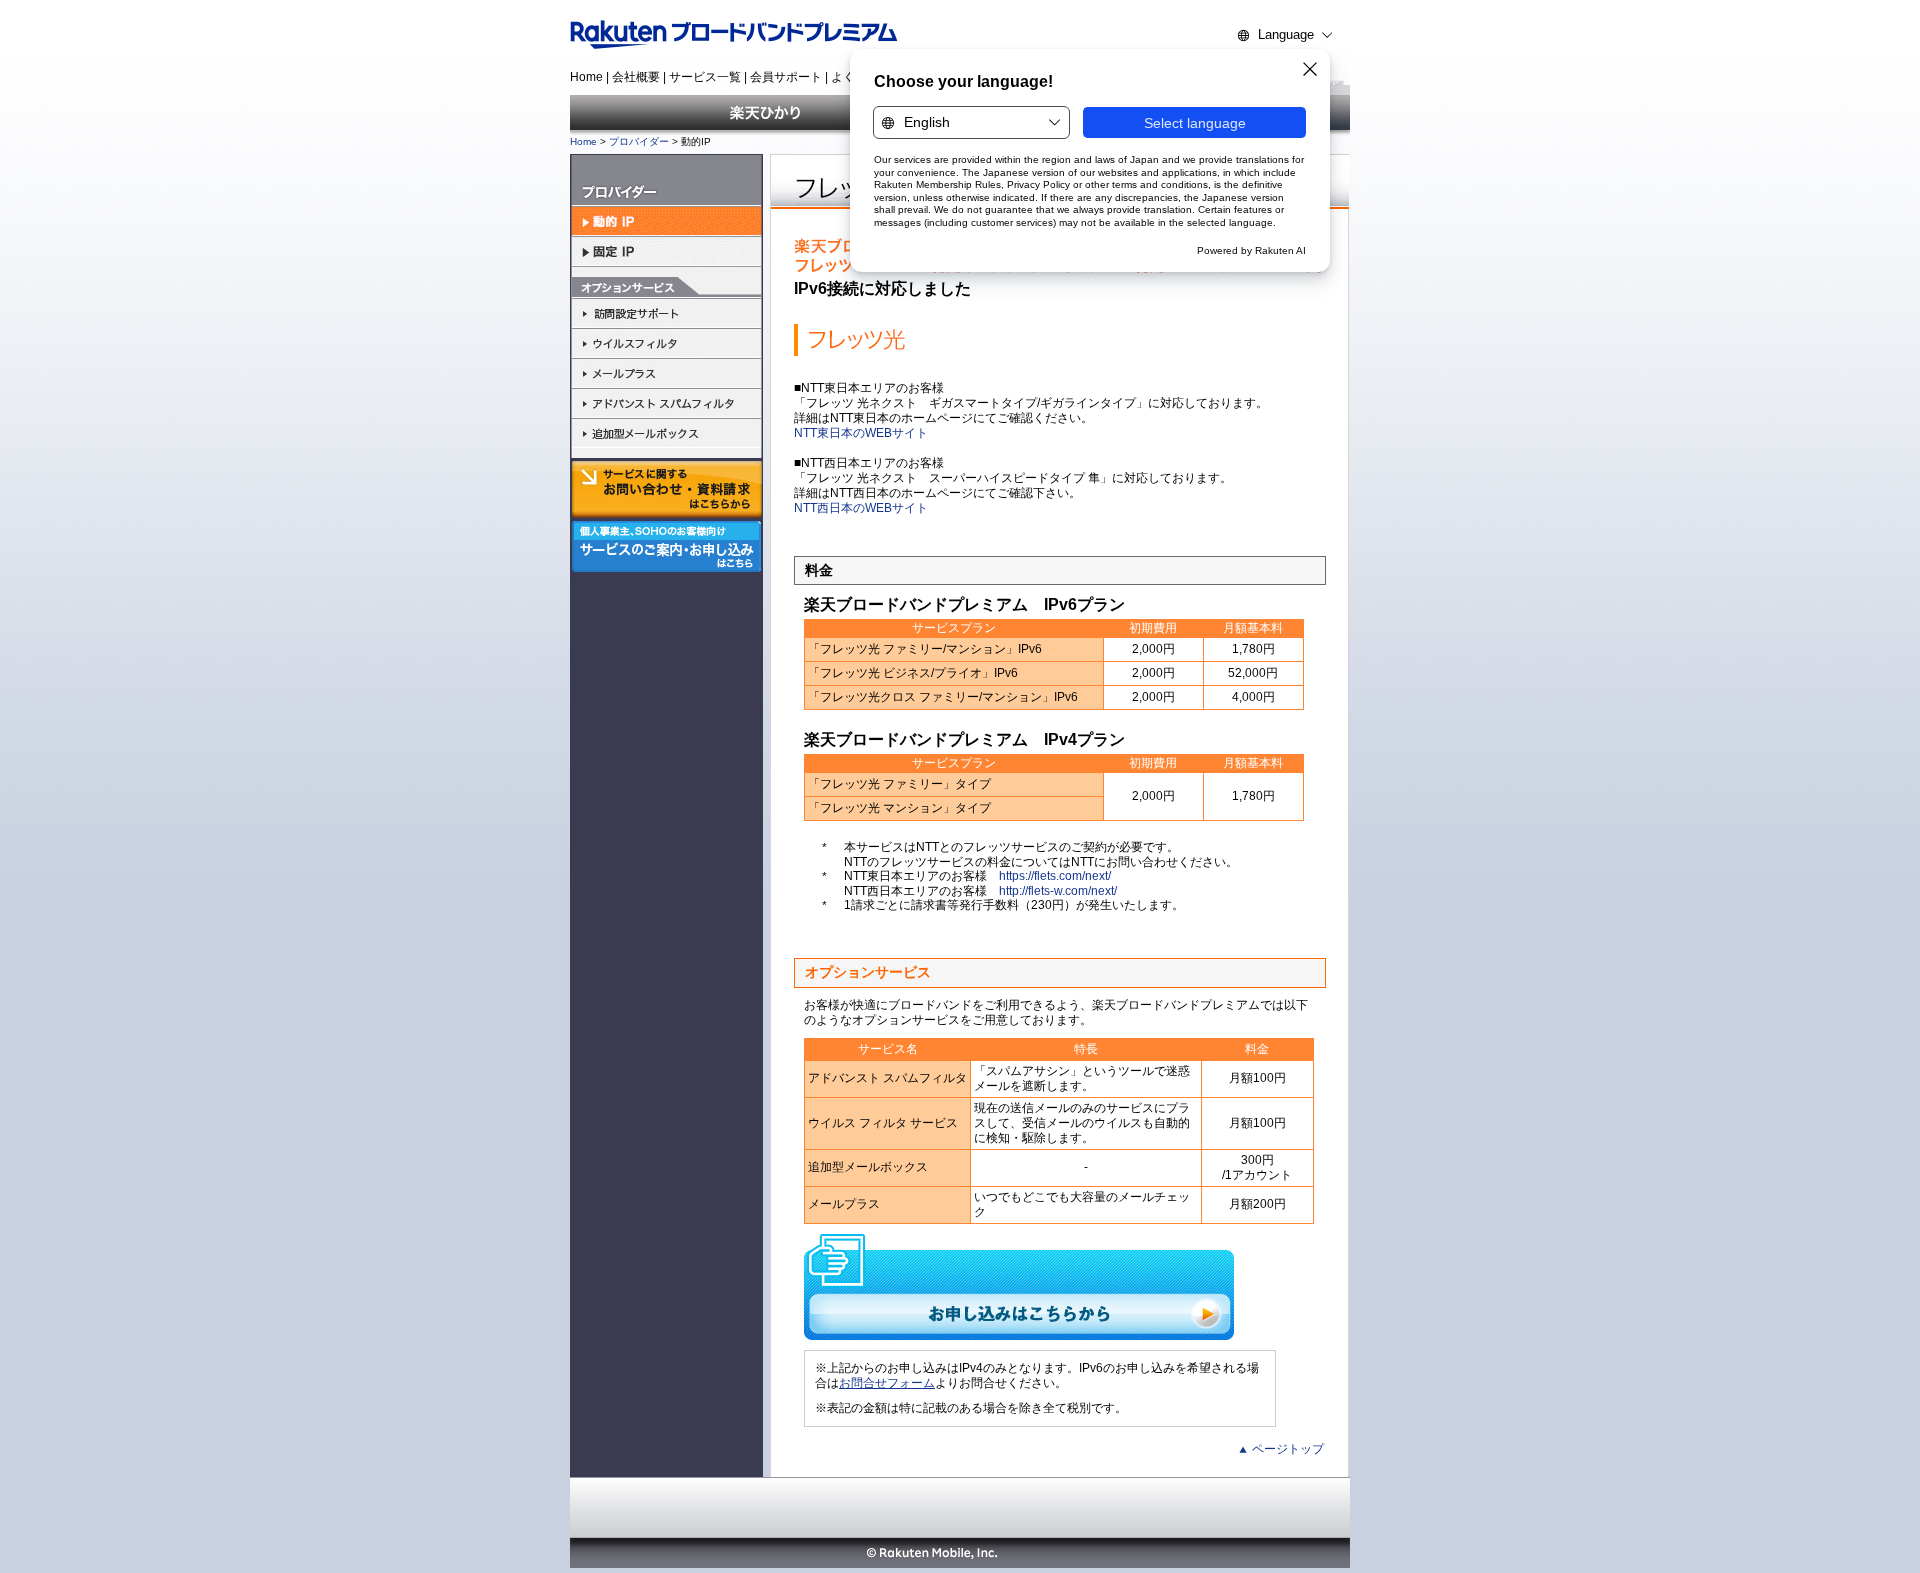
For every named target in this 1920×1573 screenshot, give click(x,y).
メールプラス (666, 373)
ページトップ (1288, 1449)
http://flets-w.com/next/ (1058, 891)
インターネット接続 (666, 180)
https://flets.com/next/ (1055, 876)
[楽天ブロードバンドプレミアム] (757, 35)
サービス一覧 (705, 77)
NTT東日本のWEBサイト (861, 433)
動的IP (666, 221)
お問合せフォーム (887, 1383)
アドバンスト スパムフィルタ (666, 403)
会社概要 (636, 77)
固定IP (666, 251)
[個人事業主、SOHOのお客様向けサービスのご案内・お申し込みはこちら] (667, 566)
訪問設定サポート (666, 313)
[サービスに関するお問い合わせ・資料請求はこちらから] (667, 489)
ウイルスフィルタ (666, 343)
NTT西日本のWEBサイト (861, 508)
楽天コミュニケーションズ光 (765, 113)
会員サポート (786, 77)
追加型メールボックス (666, 433)
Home (586, 77)
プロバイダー (639, 141)
